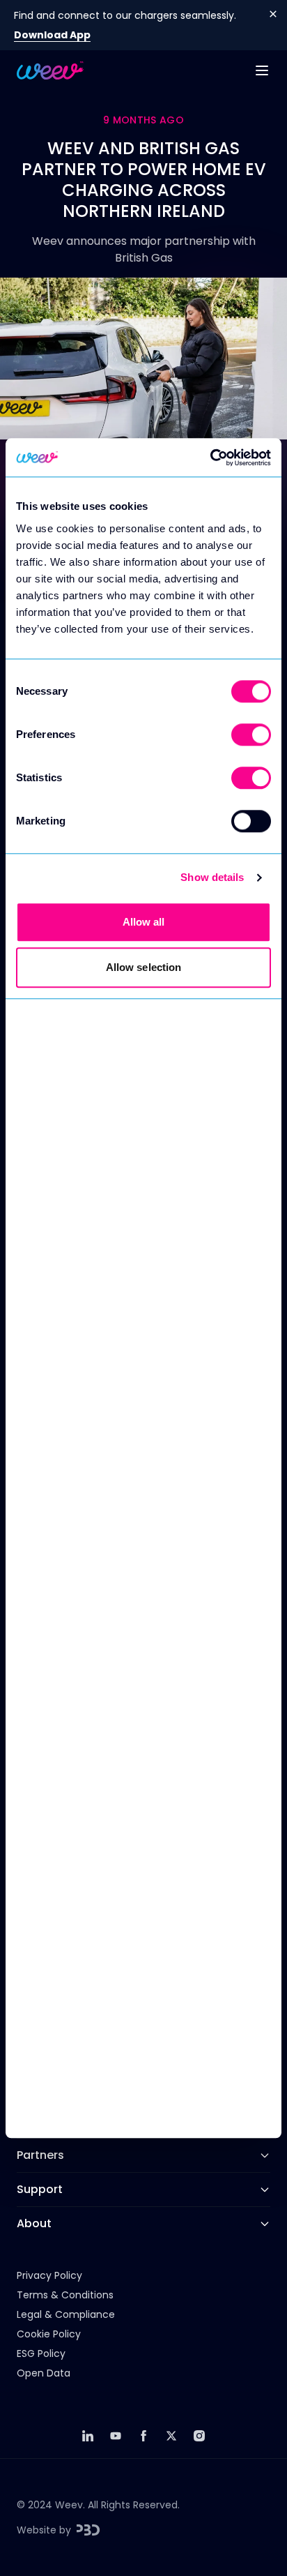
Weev (69, 2505)
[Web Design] (88, 2530)
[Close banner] (273, 14)
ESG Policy (41, 2353)
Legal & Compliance (66, 2314)
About (34, 2223)
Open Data (44, 2373)
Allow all (144, 922)
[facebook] (143, 2436)
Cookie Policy (49, 2334)
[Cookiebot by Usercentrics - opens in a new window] (210, 458)
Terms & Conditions (65, 2295)
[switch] (251, 735)
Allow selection (144, 967)
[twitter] (171, 2436)
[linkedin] (88, 2436)
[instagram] (199, 2436)
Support (40, 2189)
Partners (40, 2155)
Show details (212, 877)
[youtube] (116, 2436)
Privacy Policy (49, 2275)
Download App (52, 35)
